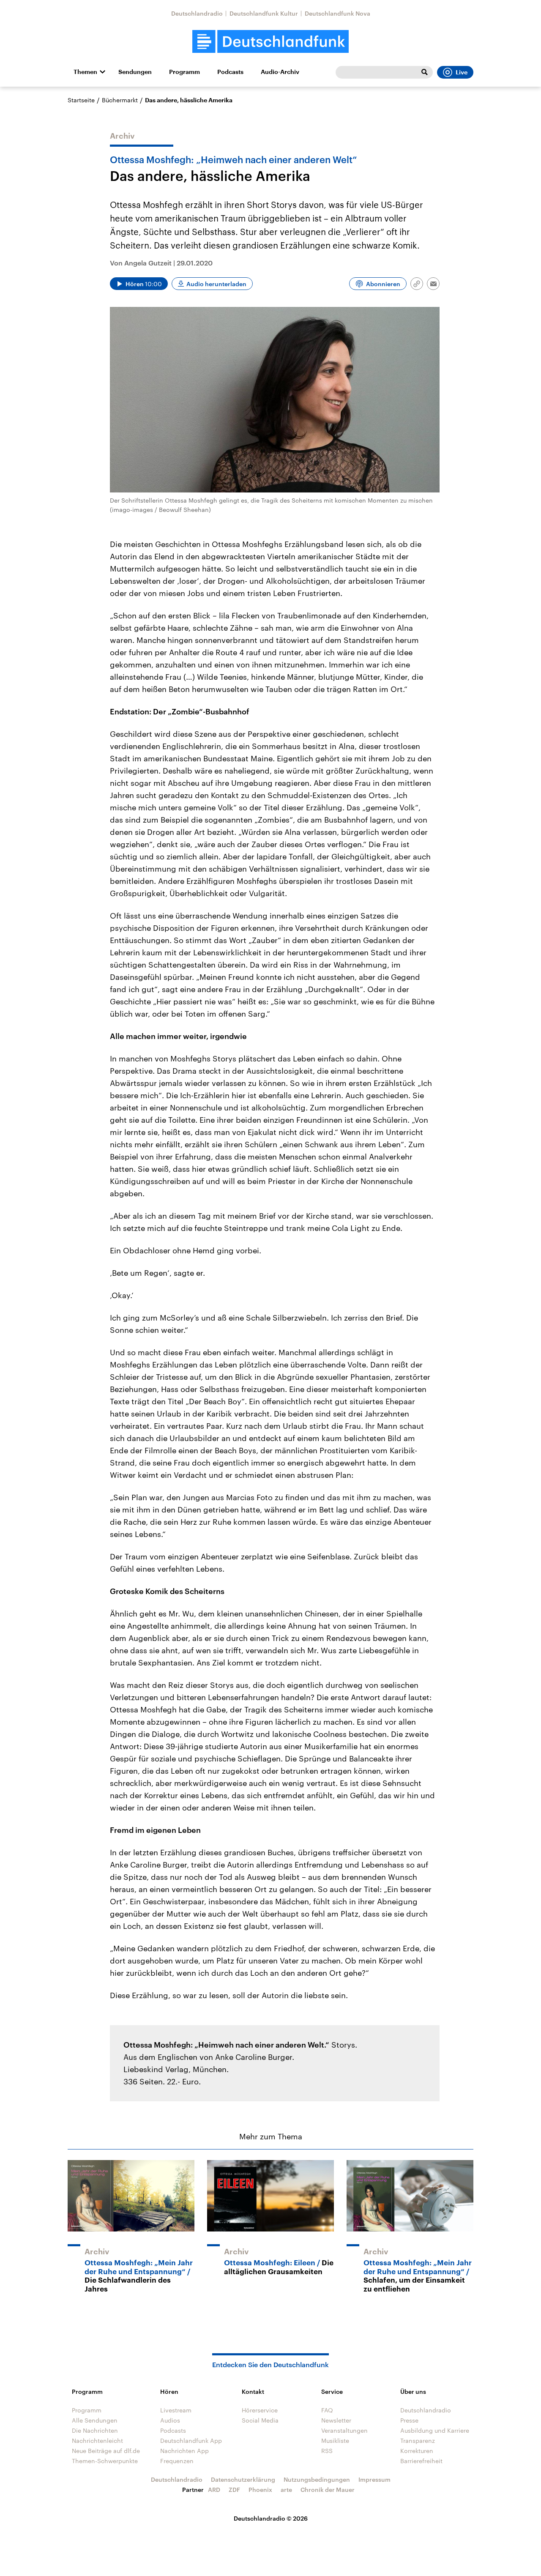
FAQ (327, 2410)
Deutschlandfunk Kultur (264, 13)
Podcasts (230, 72)
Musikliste (335, 2441)
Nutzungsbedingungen (317, 2479)
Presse (409, 2420)
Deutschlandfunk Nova (337, 13)
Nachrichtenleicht (97, 2441)
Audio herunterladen (216, 284)
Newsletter (336, 2420)
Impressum (374, 2479)
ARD (214, 2490)
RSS (327, 2451)
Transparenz (418, 2441)
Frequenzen (177, 2461)
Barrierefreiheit (421, 2461)
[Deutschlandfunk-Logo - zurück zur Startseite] (270, 42)
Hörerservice (260, 2410)
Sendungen (135, 72)
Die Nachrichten (95, 2430)
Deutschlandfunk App (191, 2441)
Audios (170, 2420)
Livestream (176, 2410)
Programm (184, 72)
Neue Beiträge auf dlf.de (106, 2451)
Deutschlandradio (197, 13)
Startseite (81, 100)
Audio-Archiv (280, 72)
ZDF (234, 2490)
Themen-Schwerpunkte (105, 2461)
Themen (85, 72)
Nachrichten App (184, 2451)
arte (286, 2490)
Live (462, 72)
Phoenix (260, 2490)
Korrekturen (417, 2451)
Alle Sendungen (95, 2420)
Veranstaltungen (344, 2430)
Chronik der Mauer (328, 2490)
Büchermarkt (120, 100)
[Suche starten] (424, 72)
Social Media (260, 2420)
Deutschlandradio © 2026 (271, 2518)
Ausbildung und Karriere (435, 2430)
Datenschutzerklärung (243, 2479)
